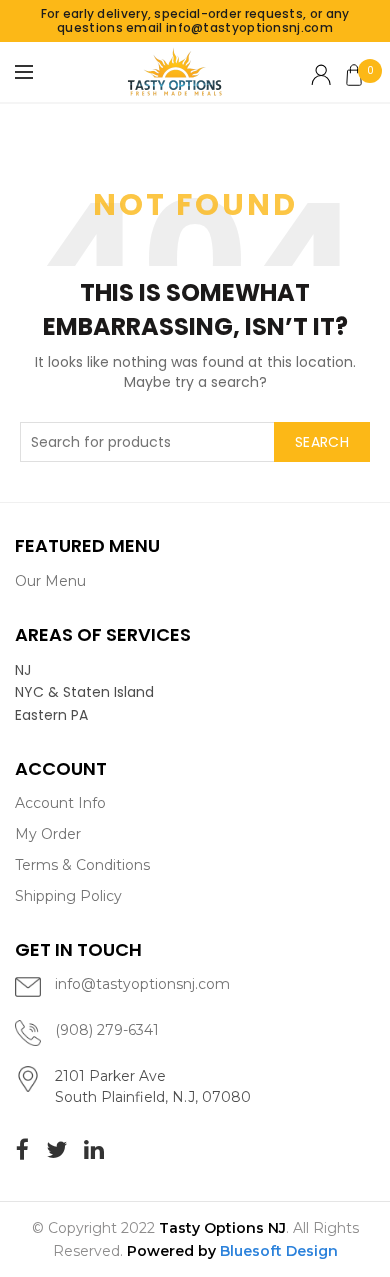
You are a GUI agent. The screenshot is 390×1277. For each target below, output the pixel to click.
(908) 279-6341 (107, 1030)
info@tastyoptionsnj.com (142, 984)
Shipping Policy (68, 896)
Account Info (60, 803)
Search (322, 442)
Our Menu (50, 581)
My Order (48, 834)
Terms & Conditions (82, 865)
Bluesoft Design (279, 1251)
